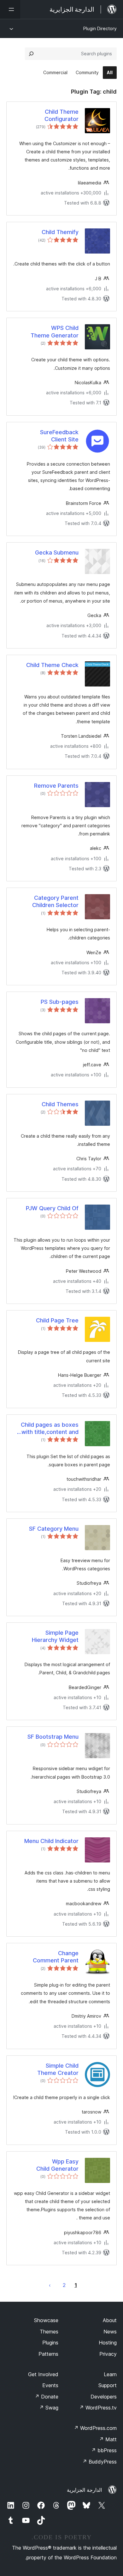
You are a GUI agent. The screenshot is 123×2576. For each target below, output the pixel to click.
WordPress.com (95, 2428)
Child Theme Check (52, 665)
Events (50, 2385)
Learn (110, 2374)
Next (50, 2285)
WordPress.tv (98, 2408)
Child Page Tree (57, 1320)
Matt (108, 2439)
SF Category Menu (54, 1529)
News (110, 2332)
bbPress (104, 2450)
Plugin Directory (100, 28)
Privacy (108, 2354)
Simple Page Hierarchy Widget (55, 1636)
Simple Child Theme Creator (58, 2069)
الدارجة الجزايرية (84, 2490)
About (110, 2320)
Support (108, 2385)
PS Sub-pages (60, 1002)
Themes (49, 2332)
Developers (104, 2397)
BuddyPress (100, 2462)
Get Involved (43, 2374)
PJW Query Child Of (52, 1208)
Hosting (108, 2343)
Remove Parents (56, 786)
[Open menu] (10, 9)
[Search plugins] (31, 54)
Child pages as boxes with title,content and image (50, 1429)
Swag (49, 2408)
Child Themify (60, 232)
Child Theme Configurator (61, 115)
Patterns (48, 2354)
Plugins (50, 2343)
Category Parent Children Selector (55, 901)
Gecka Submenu (57, 552)
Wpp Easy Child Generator (57, 2165)
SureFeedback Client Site (59, 436)
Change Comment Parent (56, 1957)
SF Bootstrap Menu (53, 1737)
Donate (47, 2397)
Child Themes (60, 1104)
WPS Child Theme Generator (55, 331)
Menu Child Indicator (51, 1841)
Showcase (46, 2320)
